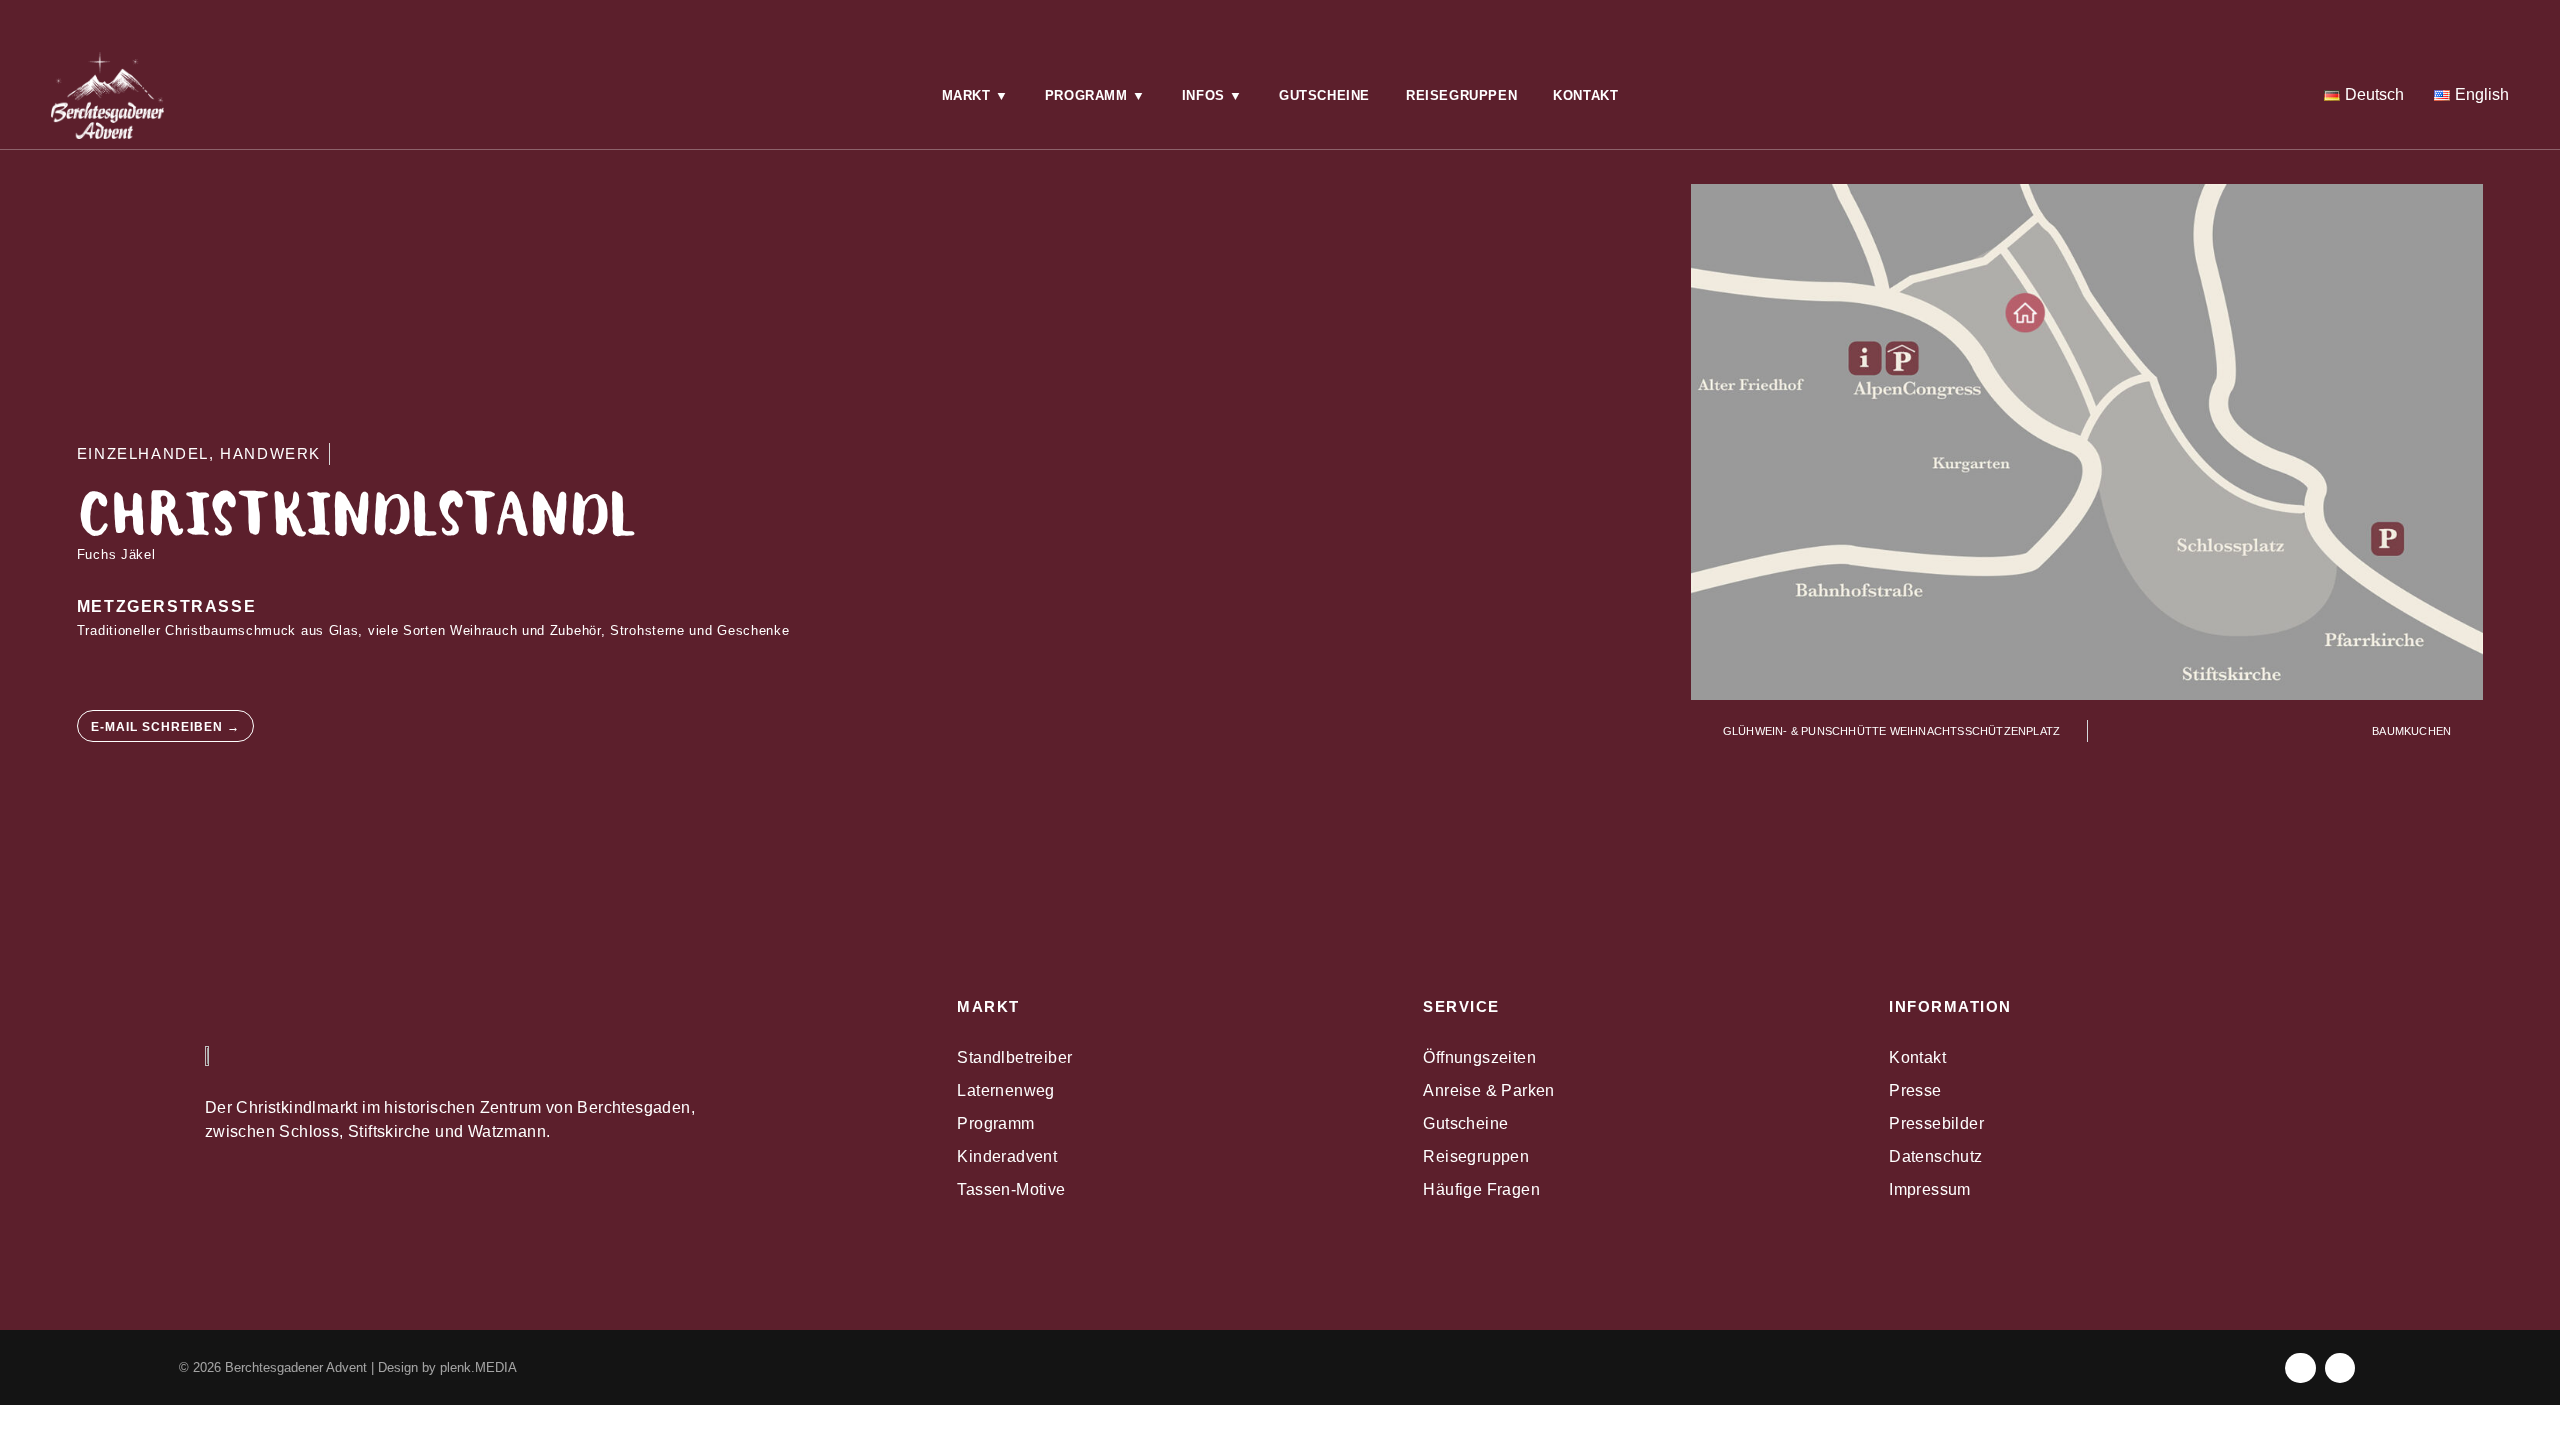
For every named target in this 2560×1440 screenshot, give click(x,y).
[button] (975, 96)
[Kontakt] (857, 18)
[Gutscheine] (1703, 18)
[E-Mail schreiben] (1280, 18)
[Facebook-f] (2300, 1368)
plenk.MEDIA (478, 1367)
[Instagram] (2126, 18)
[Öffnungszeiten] (434, 18)
